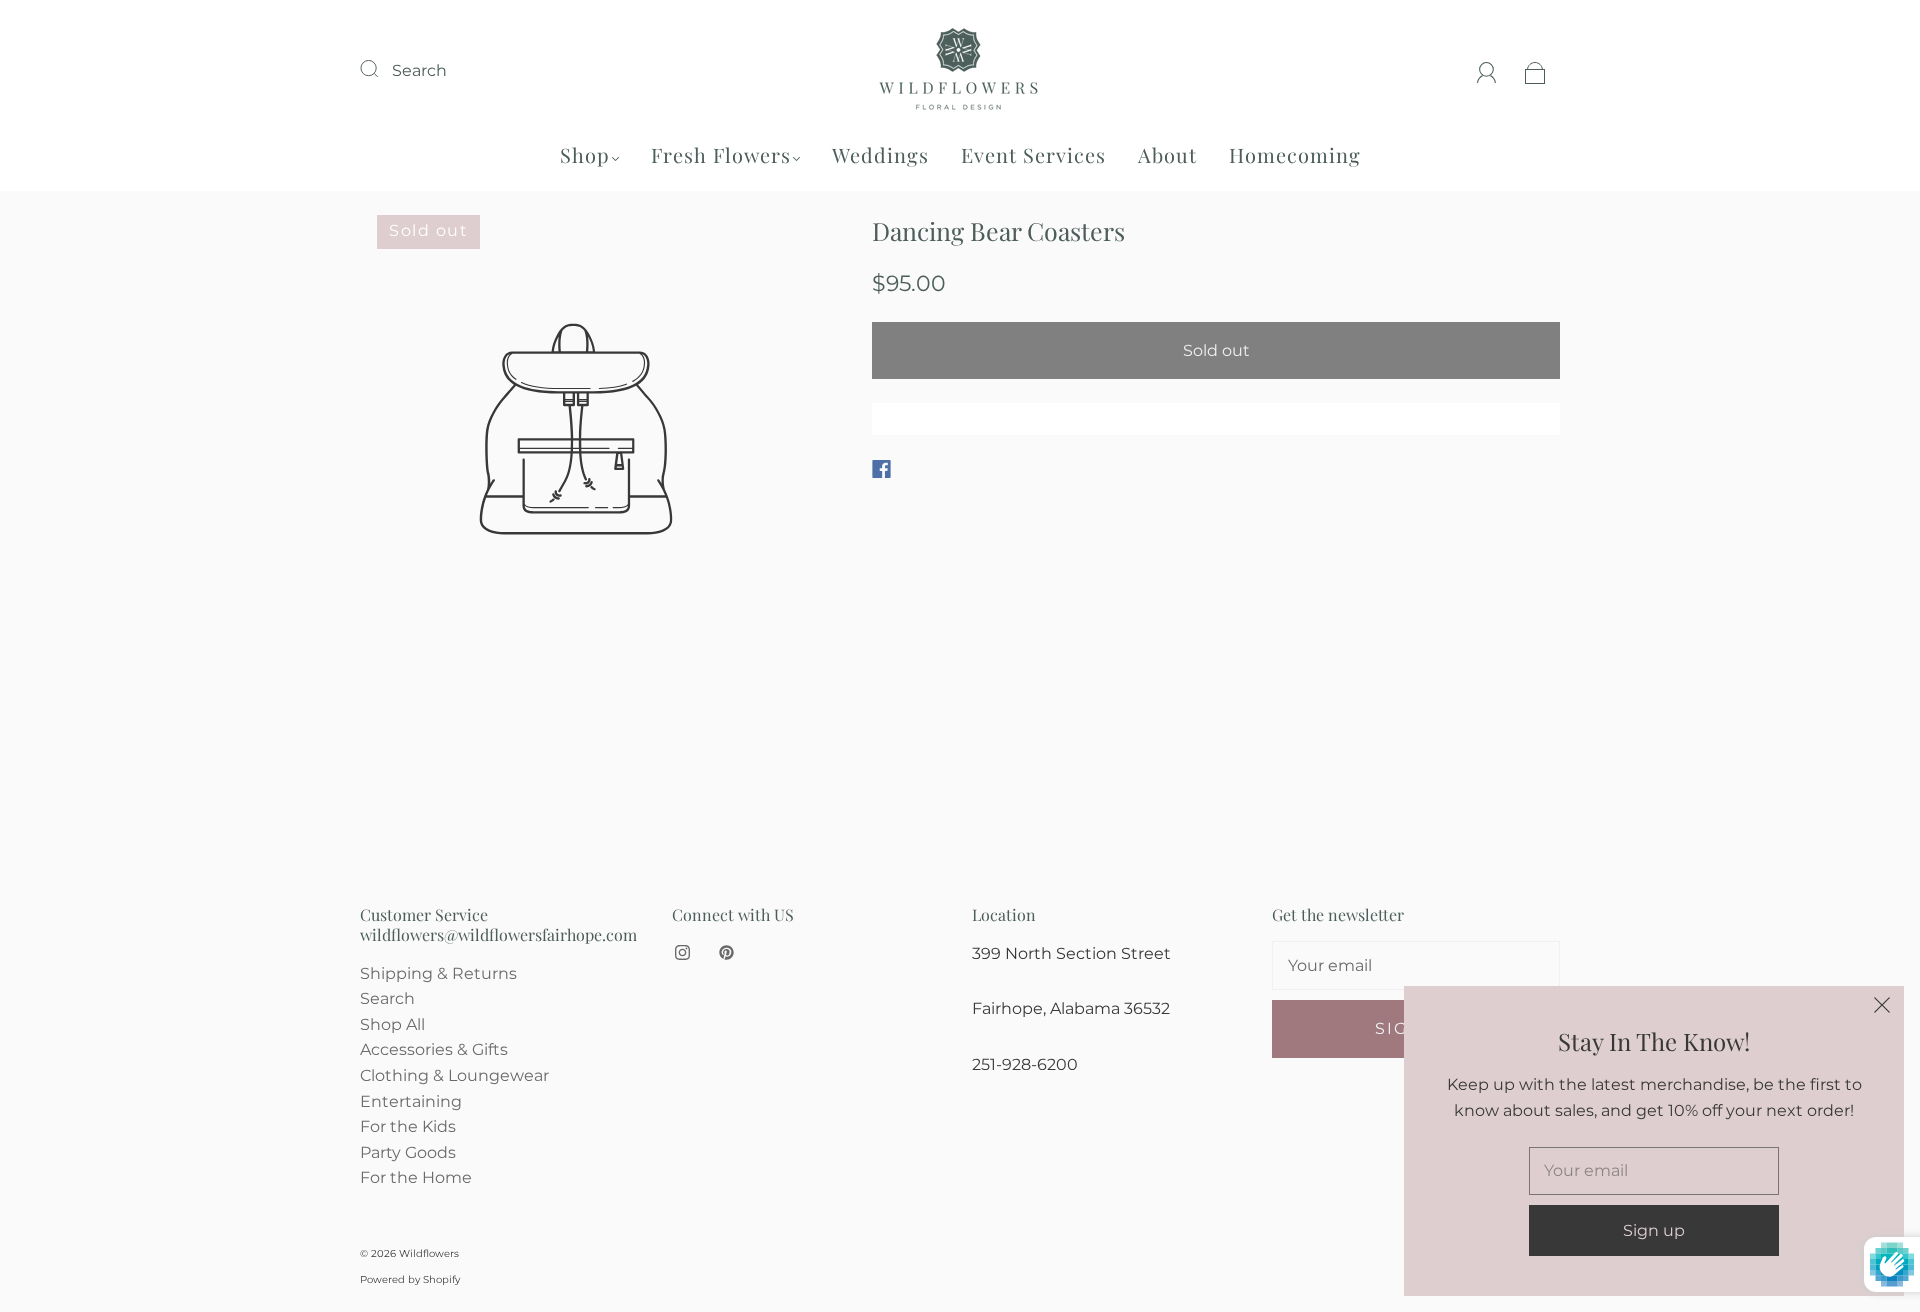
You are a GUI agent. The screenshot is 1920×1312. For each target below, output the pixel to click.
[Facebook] (881, 469)
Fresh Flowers (721, 154)
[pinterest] (726, 953)
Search (419, 70)
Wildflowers (429, 1253)
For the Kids (408, 1126)
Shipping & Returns (438, 973)
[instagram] (682, 953)
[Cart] (1535, 70)
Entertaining (411, 1101)
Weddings (880, 154)
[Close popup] (1882, 1008)
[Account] (1487, 70)
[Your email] (1416, 966)
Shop (585, 154)
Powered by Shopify (410, 1279)
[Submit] (382, 68)
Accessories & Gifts (434, 1049)
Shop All (392, 1024)
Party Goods (408, 1152)
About (1167, 154)
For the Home (416, 1177)
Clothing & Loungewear (454, 1075)
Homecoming (1295, 154)
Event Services (1033, 154)
